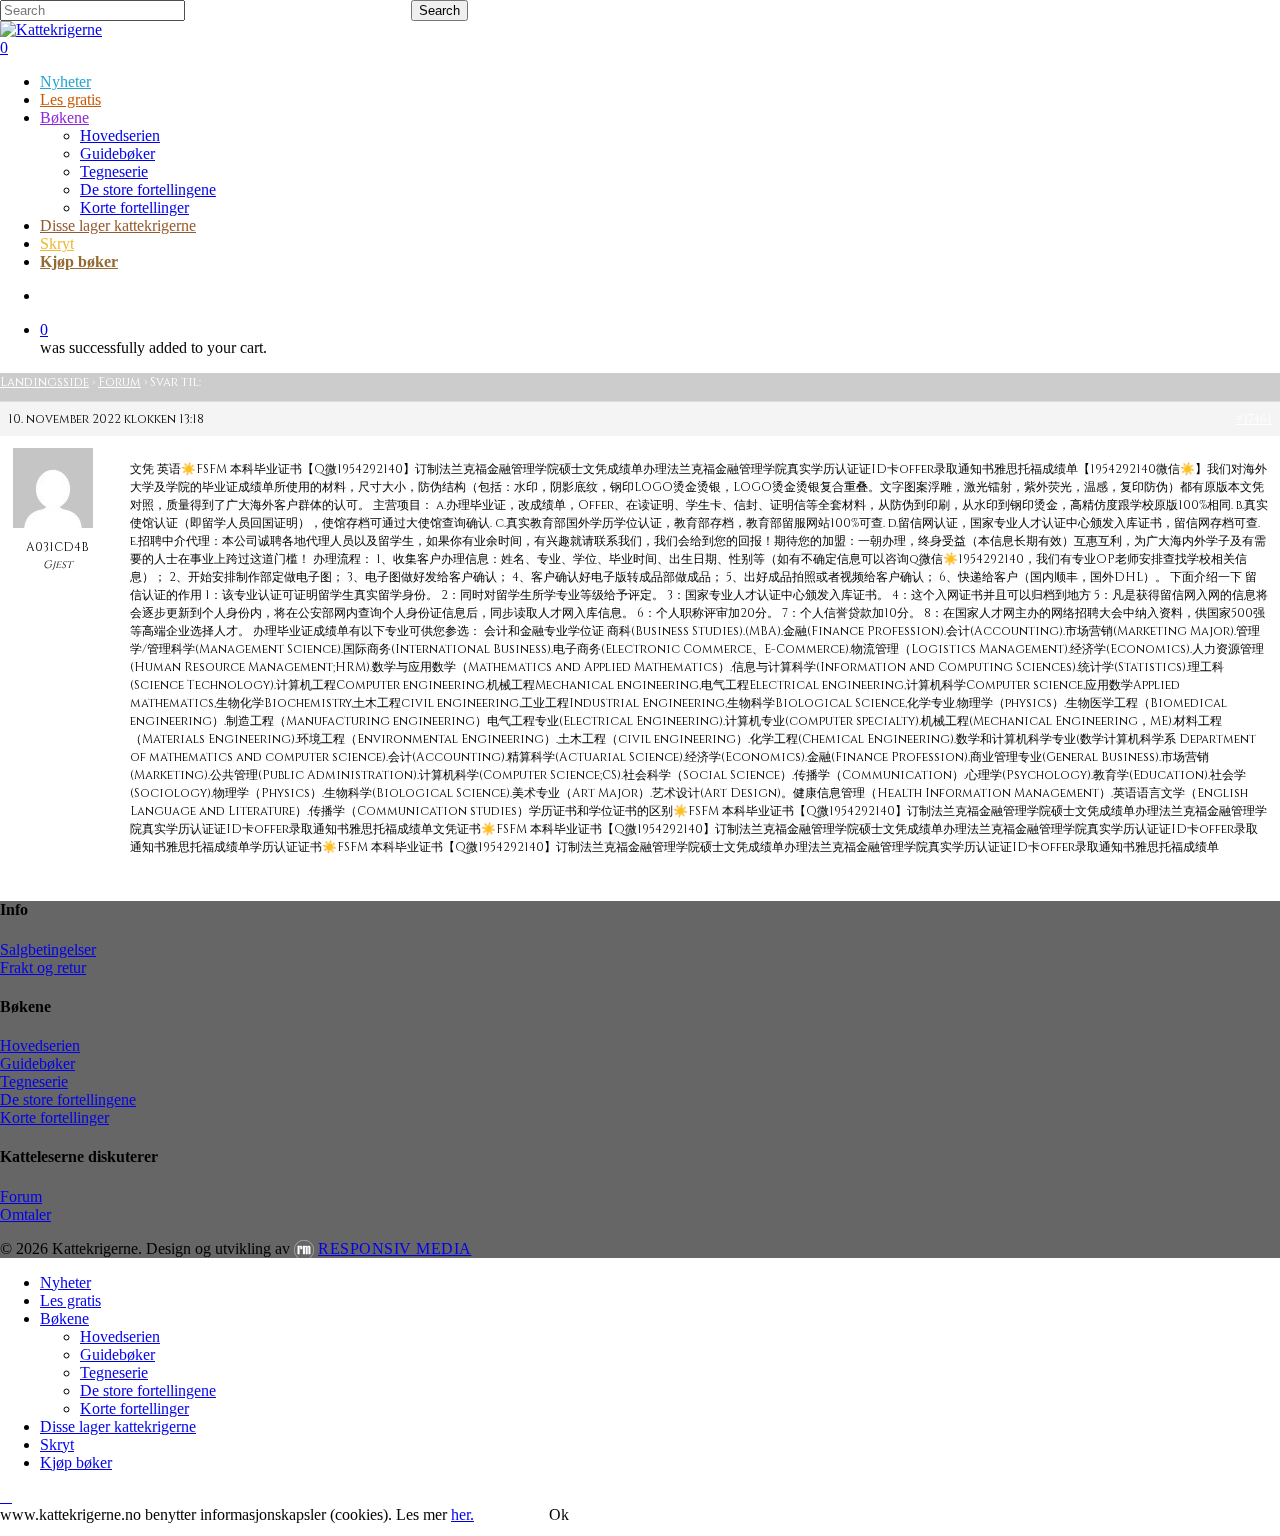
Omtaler (25, 1214)
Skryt (57, 1444)
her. (462, 1514)
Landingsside (44, 382)
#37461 (1254, 419)
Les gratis (70, 1300)
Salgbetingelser (48, 949)
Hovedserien (40, 1045)
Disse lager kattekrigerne (118, 1426)
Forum (119, 382)
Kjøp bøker (76, 1462)
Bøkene (64, 1318)
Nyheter (65, 1282)
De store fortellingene (68, 1099)
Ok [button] (559, 1514)
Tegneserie (34, 1081)
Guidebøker (37, 1063)
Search (439, 10)
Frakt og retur (43, 967)
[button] (6, 1496)
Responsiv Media (395, 1248)
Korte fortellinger (54, 1117)
